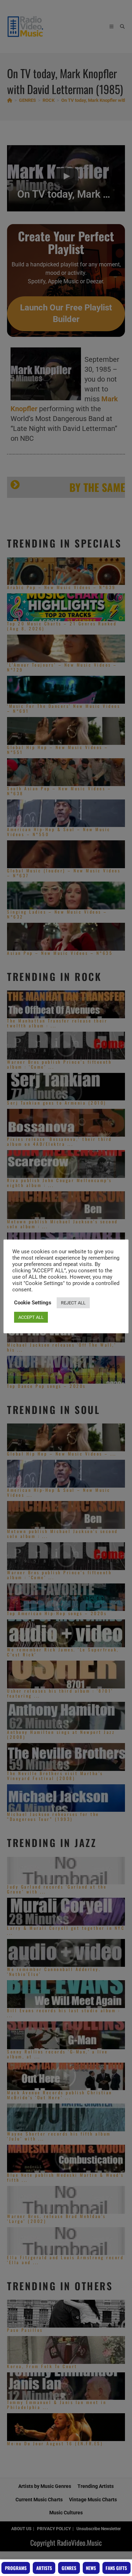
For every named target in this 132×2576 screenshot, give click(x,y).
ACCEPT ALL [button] (31, 1317)
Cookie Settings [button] (33, 1303)
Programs (16, 2568)
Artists (44, 2568)
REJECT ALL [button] (73, 1303)
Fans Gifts (116, 2568)
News (91, 2568)
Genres (69, 2568)
